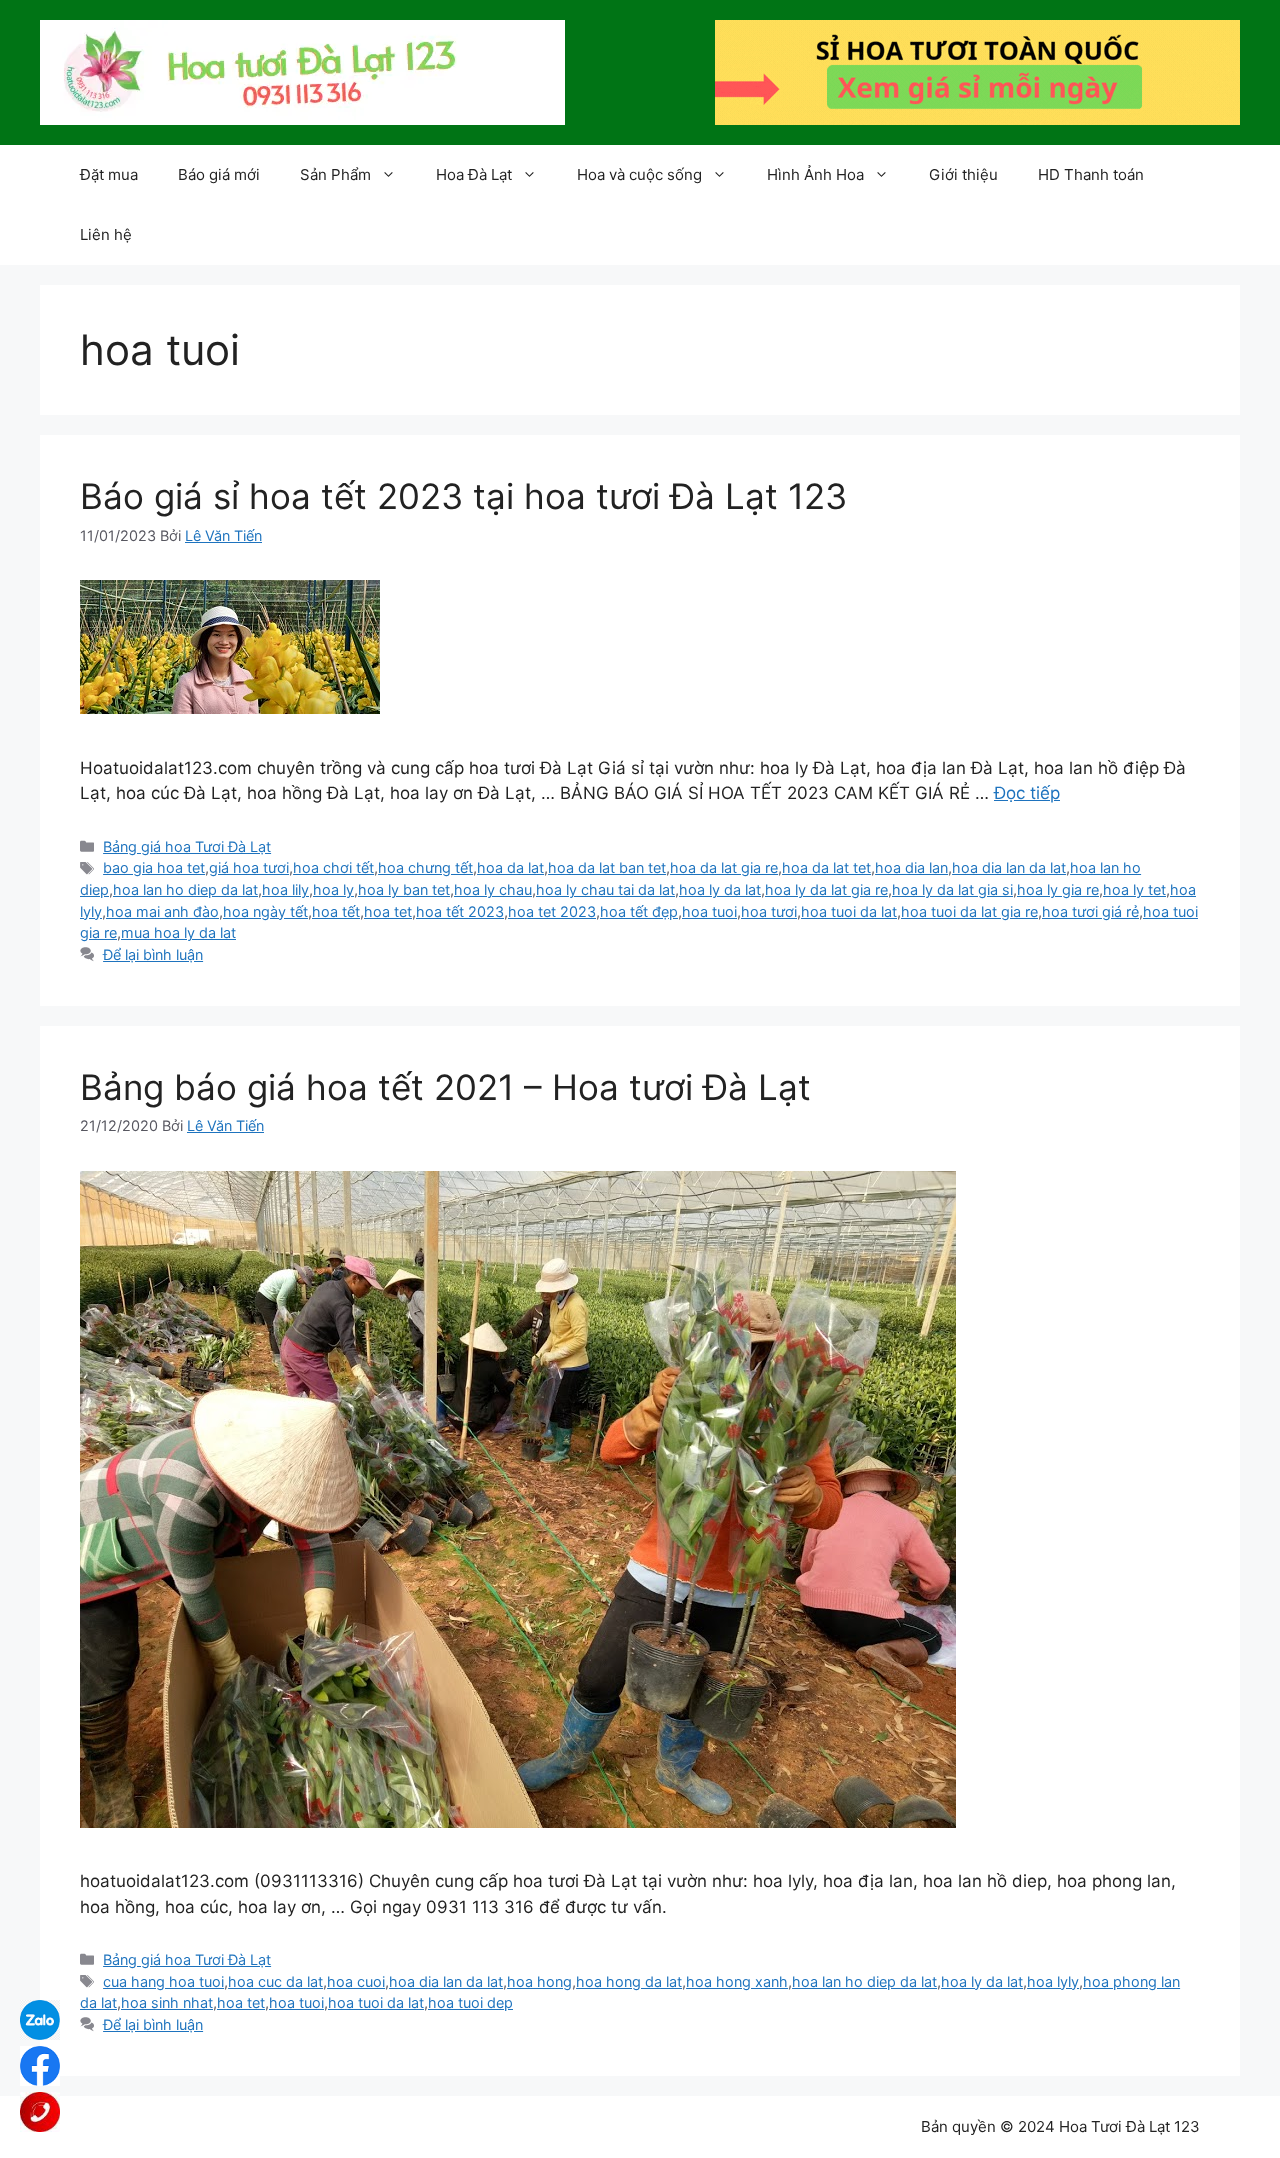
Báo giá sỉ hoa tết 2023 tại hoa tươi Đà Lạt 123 (463, 496)
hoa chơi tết (333, 867)
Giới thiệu (963, 174)
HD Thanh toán (1091, 174)
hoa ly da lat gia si (952, 889)
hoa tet (388, 911)
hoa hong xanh (737, 1981)
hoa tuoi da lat (849, 911)
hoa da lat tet (826, 867)
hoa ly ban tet (404, 889)
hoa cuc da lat (275, 1981)
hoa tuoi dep (470, 2002)
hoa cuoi (356, 1981)
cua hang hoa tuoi (163, 1981)
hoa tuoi (709, 911)
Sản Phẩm (335, 174)
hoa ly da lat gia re (826, 889)
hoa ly (333, 889)
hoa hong (539, 1981)
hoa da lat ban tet (607, 867)
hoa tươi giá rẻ (1090, 911)
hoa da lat (510, 867)
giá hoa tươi (249, 867)
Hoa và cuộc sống (639, 174)
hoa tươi (769, 911)
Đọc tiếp (1027, 793)
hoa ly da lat (720, 889)
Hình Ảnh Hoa (815, 174)
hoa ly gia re (1058, 889)
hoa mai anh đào (162, 911)
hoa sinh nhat (167, 2002)
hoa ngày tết (265, 911)
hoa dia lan (911, 867)
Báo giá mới (219, 174)
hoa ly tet (1134, 889)
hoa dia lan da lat (1009, 867)
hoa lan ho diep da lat (185, 889)
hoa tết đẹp (639, 911)
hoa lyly (1053, 1981)
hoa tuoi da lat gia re (969, 911)
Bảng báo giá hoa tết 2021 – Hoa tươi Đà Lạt (445, 1087)
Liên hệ (106, 234)
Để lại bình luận (153, 954)
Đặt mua (109, 174)
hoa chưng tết (425, 867)
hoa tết (336, 911)
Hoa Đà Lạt (474, 174)
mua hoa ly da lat (178, 932)
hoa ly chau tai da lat (605, 889)
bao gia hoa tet (154, 867)
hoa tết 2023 (460, 911)
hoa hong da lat (629, 1981)
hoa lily (285, 889)
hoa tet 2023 (552, 911)
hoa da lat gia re (724, 867)
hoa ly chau (493, 889)
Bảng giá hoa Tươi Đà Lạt (187, 846)
